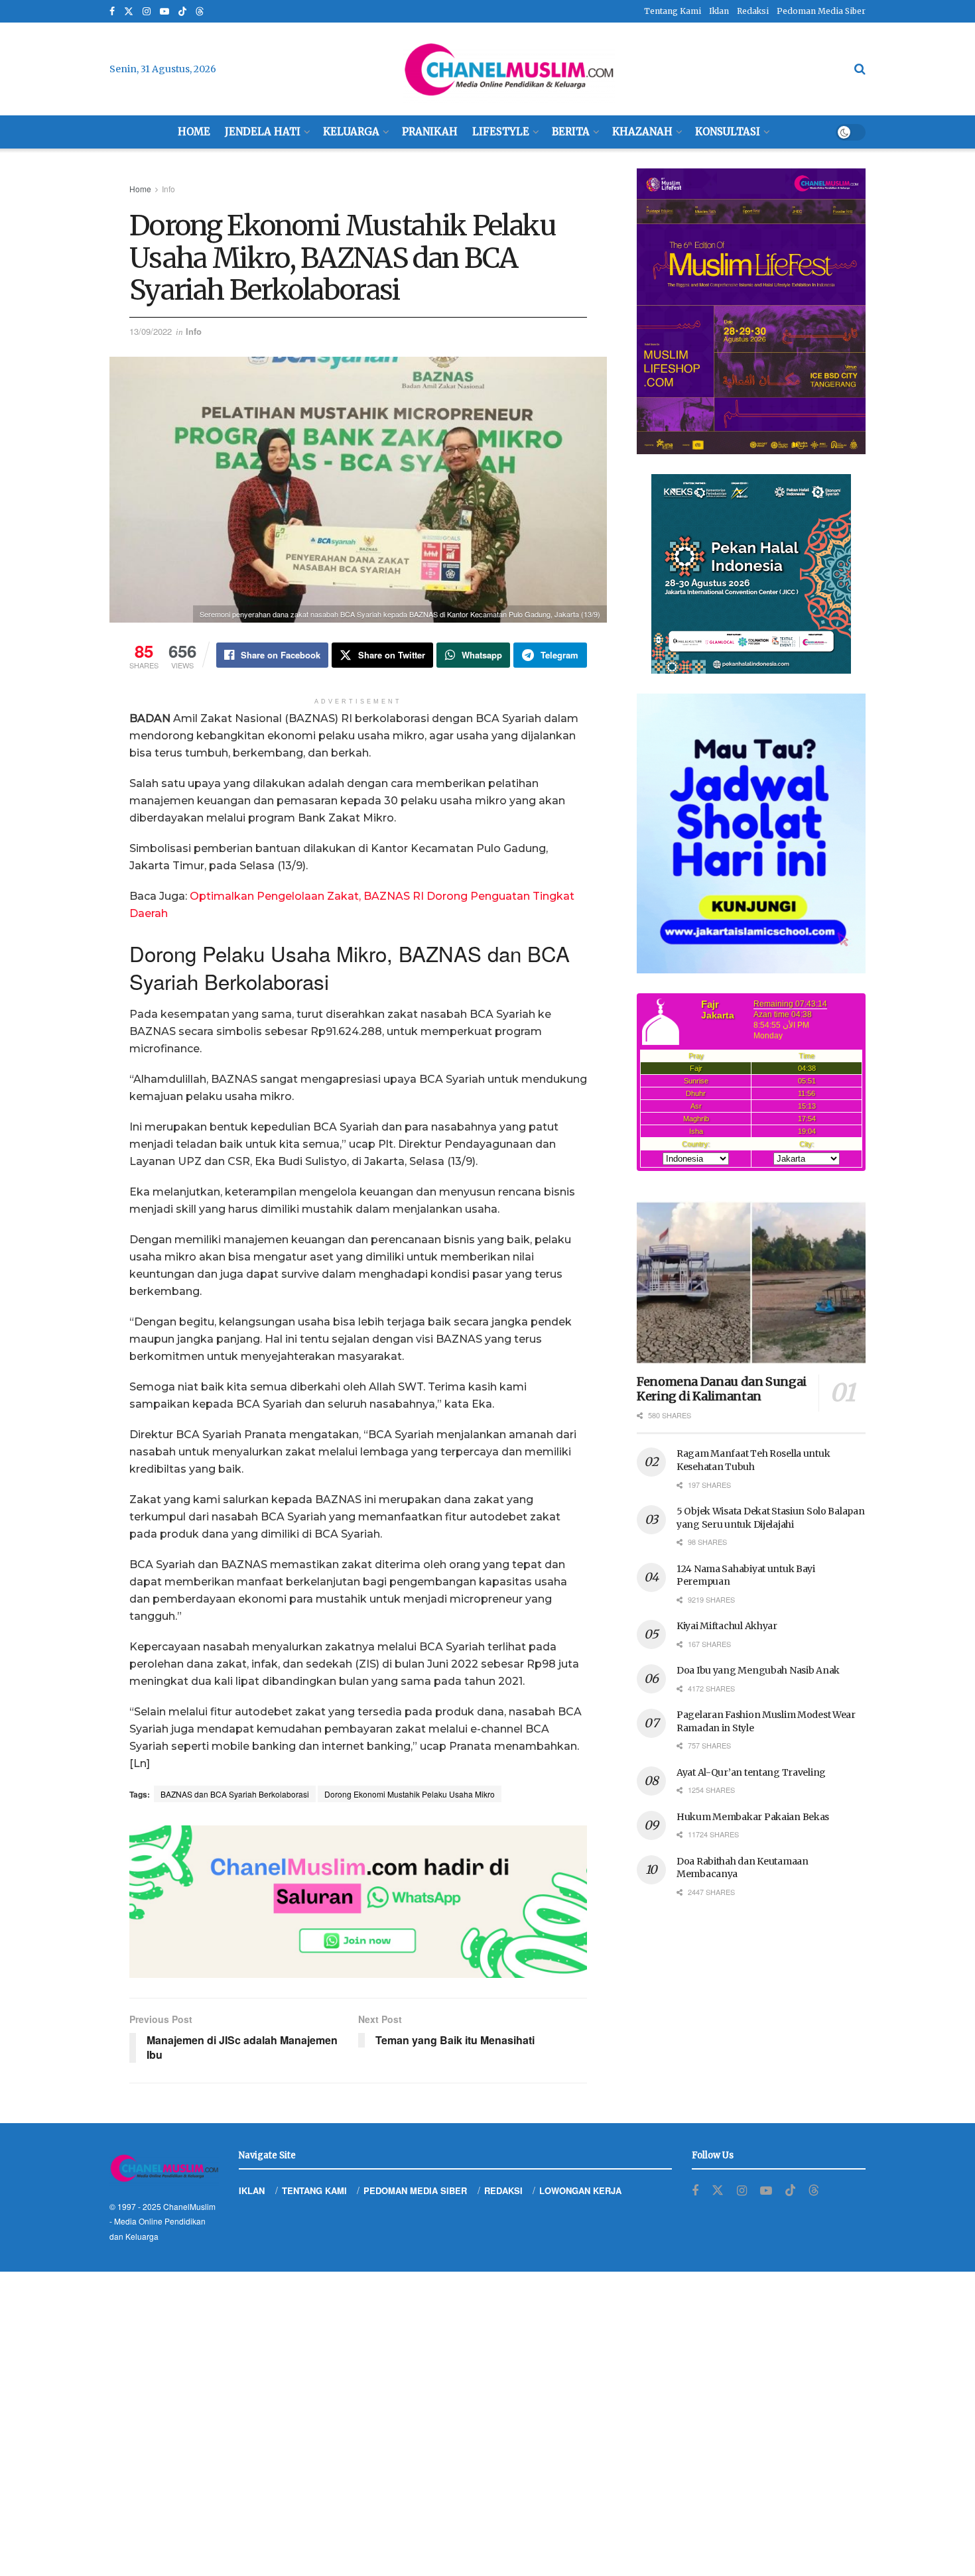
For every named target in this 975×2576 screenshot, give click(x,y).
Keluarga (351, 132)
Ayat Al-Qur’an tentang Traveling (751, 1772)
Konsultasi (728, 132)
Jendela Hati (263, 132)
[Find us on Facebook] (112, 12)
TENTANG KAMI (314, 2190)
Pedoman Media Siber (821, 11)
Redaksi (753, 11)
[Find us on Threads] (200, 12)
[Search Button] (860, 69)
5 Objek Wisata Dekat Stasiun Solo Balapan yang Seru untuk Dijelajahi (771, 1518)
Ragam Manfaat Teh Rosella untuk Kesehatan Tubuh (753, 1460)
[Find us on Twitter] (129, 12)
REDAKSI (503, 2190)
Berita (571, 132)
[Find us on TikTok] (182, 12)
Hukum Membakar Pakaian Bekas (753, 1817)
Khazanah (642, 132)
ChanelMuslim (189, 2206)
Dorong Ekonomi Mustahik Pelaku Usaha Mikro (410, 1794)
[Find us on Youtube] (164, 12)
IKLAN (252, 2190)
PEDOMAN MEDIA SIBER (415, 2190)
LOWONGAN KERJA (580, 2190)
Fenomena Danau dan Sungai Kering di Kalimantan (722, 1389)
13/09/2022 (151, 331)
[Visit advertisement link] (358, 1902)
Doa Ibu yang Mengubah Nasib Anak (758, 1670)
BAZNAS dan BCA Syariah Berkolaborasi (235, 1794)
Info (168, 189)
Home (194, 132)
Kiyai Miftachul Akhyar (727, 1626)
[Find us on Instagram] (147, 12)
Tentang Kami (673, 11)
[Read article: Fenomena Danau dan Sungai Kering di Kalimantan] (751, 1283)
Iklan (719, 11)
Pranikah (430, 132)
